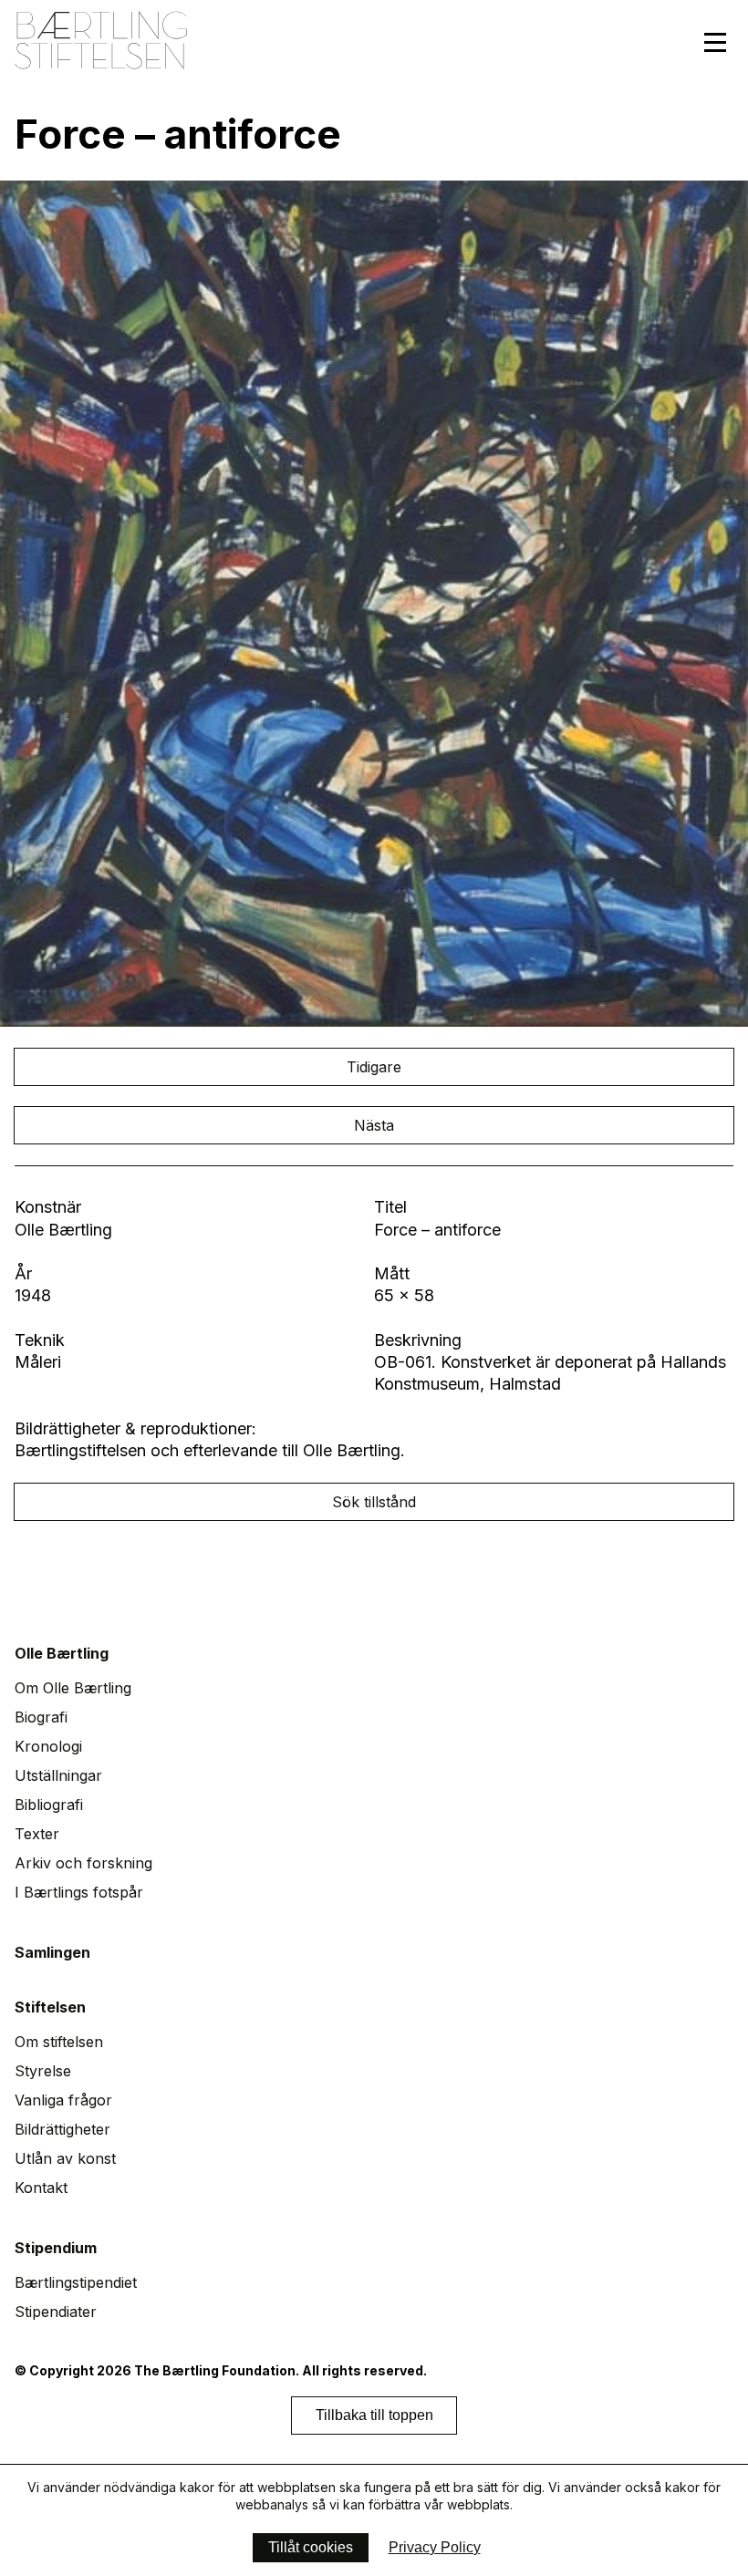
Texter (37, 1834)
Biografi (41, 1717)
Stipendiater (56, 2312)
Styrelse (43, 2071)
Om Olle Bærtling (73, 1688)
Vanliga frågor (63, 2100)
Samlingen (52, 1952)
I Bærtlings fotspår (79, 1892)
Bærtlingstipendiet (76, 2282)
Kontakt (41, 2188)
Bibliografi (49, 1805)
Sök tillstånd (374, 1502)
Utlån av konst (65, 2158)
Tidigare (374, 1067)
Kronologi (48, 1746)
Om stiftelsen (59, 2042)
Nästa (374, 1125)
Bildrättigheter (62, 2129)
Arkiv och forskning (83, 1863)
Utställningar (58, 1775)
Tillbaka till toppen (374, 2415)
